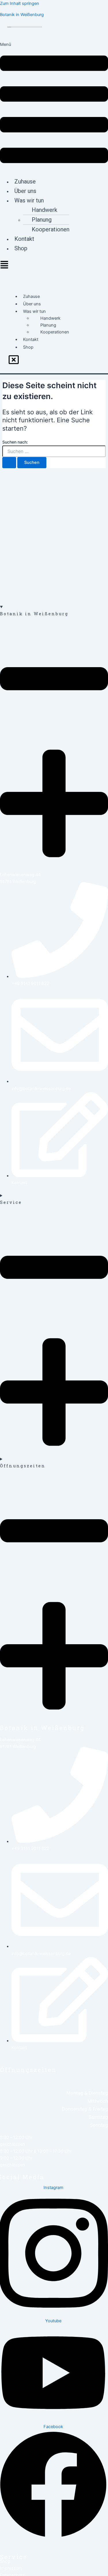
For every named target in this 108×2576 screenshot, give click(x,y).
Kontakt (24, 239)
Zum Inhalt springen (20, 3)
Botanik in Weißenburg (22, 15)
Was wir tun (29, 200)
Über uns (25, 191)
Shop (21, 248)
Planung (42, 220)
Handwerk (44, 210)
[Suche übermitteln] (9, 463)
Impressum (11, 2568)
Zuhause (25, 181)
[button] (54, 107)
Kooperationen (51, 229)
